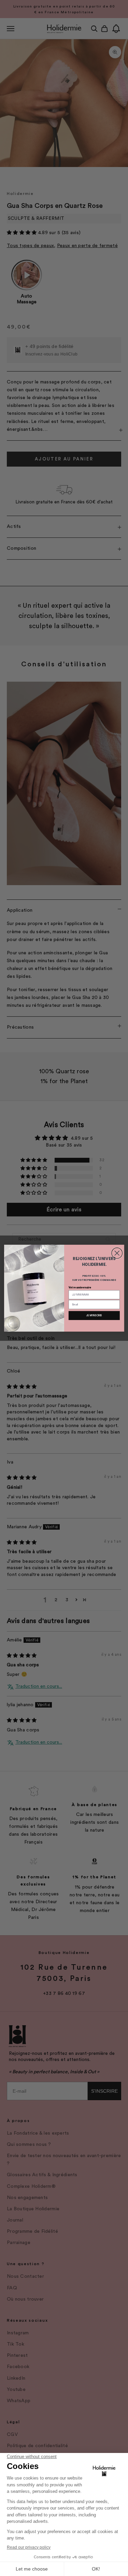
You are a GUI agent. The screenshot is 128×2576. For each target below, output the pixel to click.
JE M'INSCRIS (94, 1315)
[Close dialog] (117, 1253)
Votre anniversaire (80, 1287)
